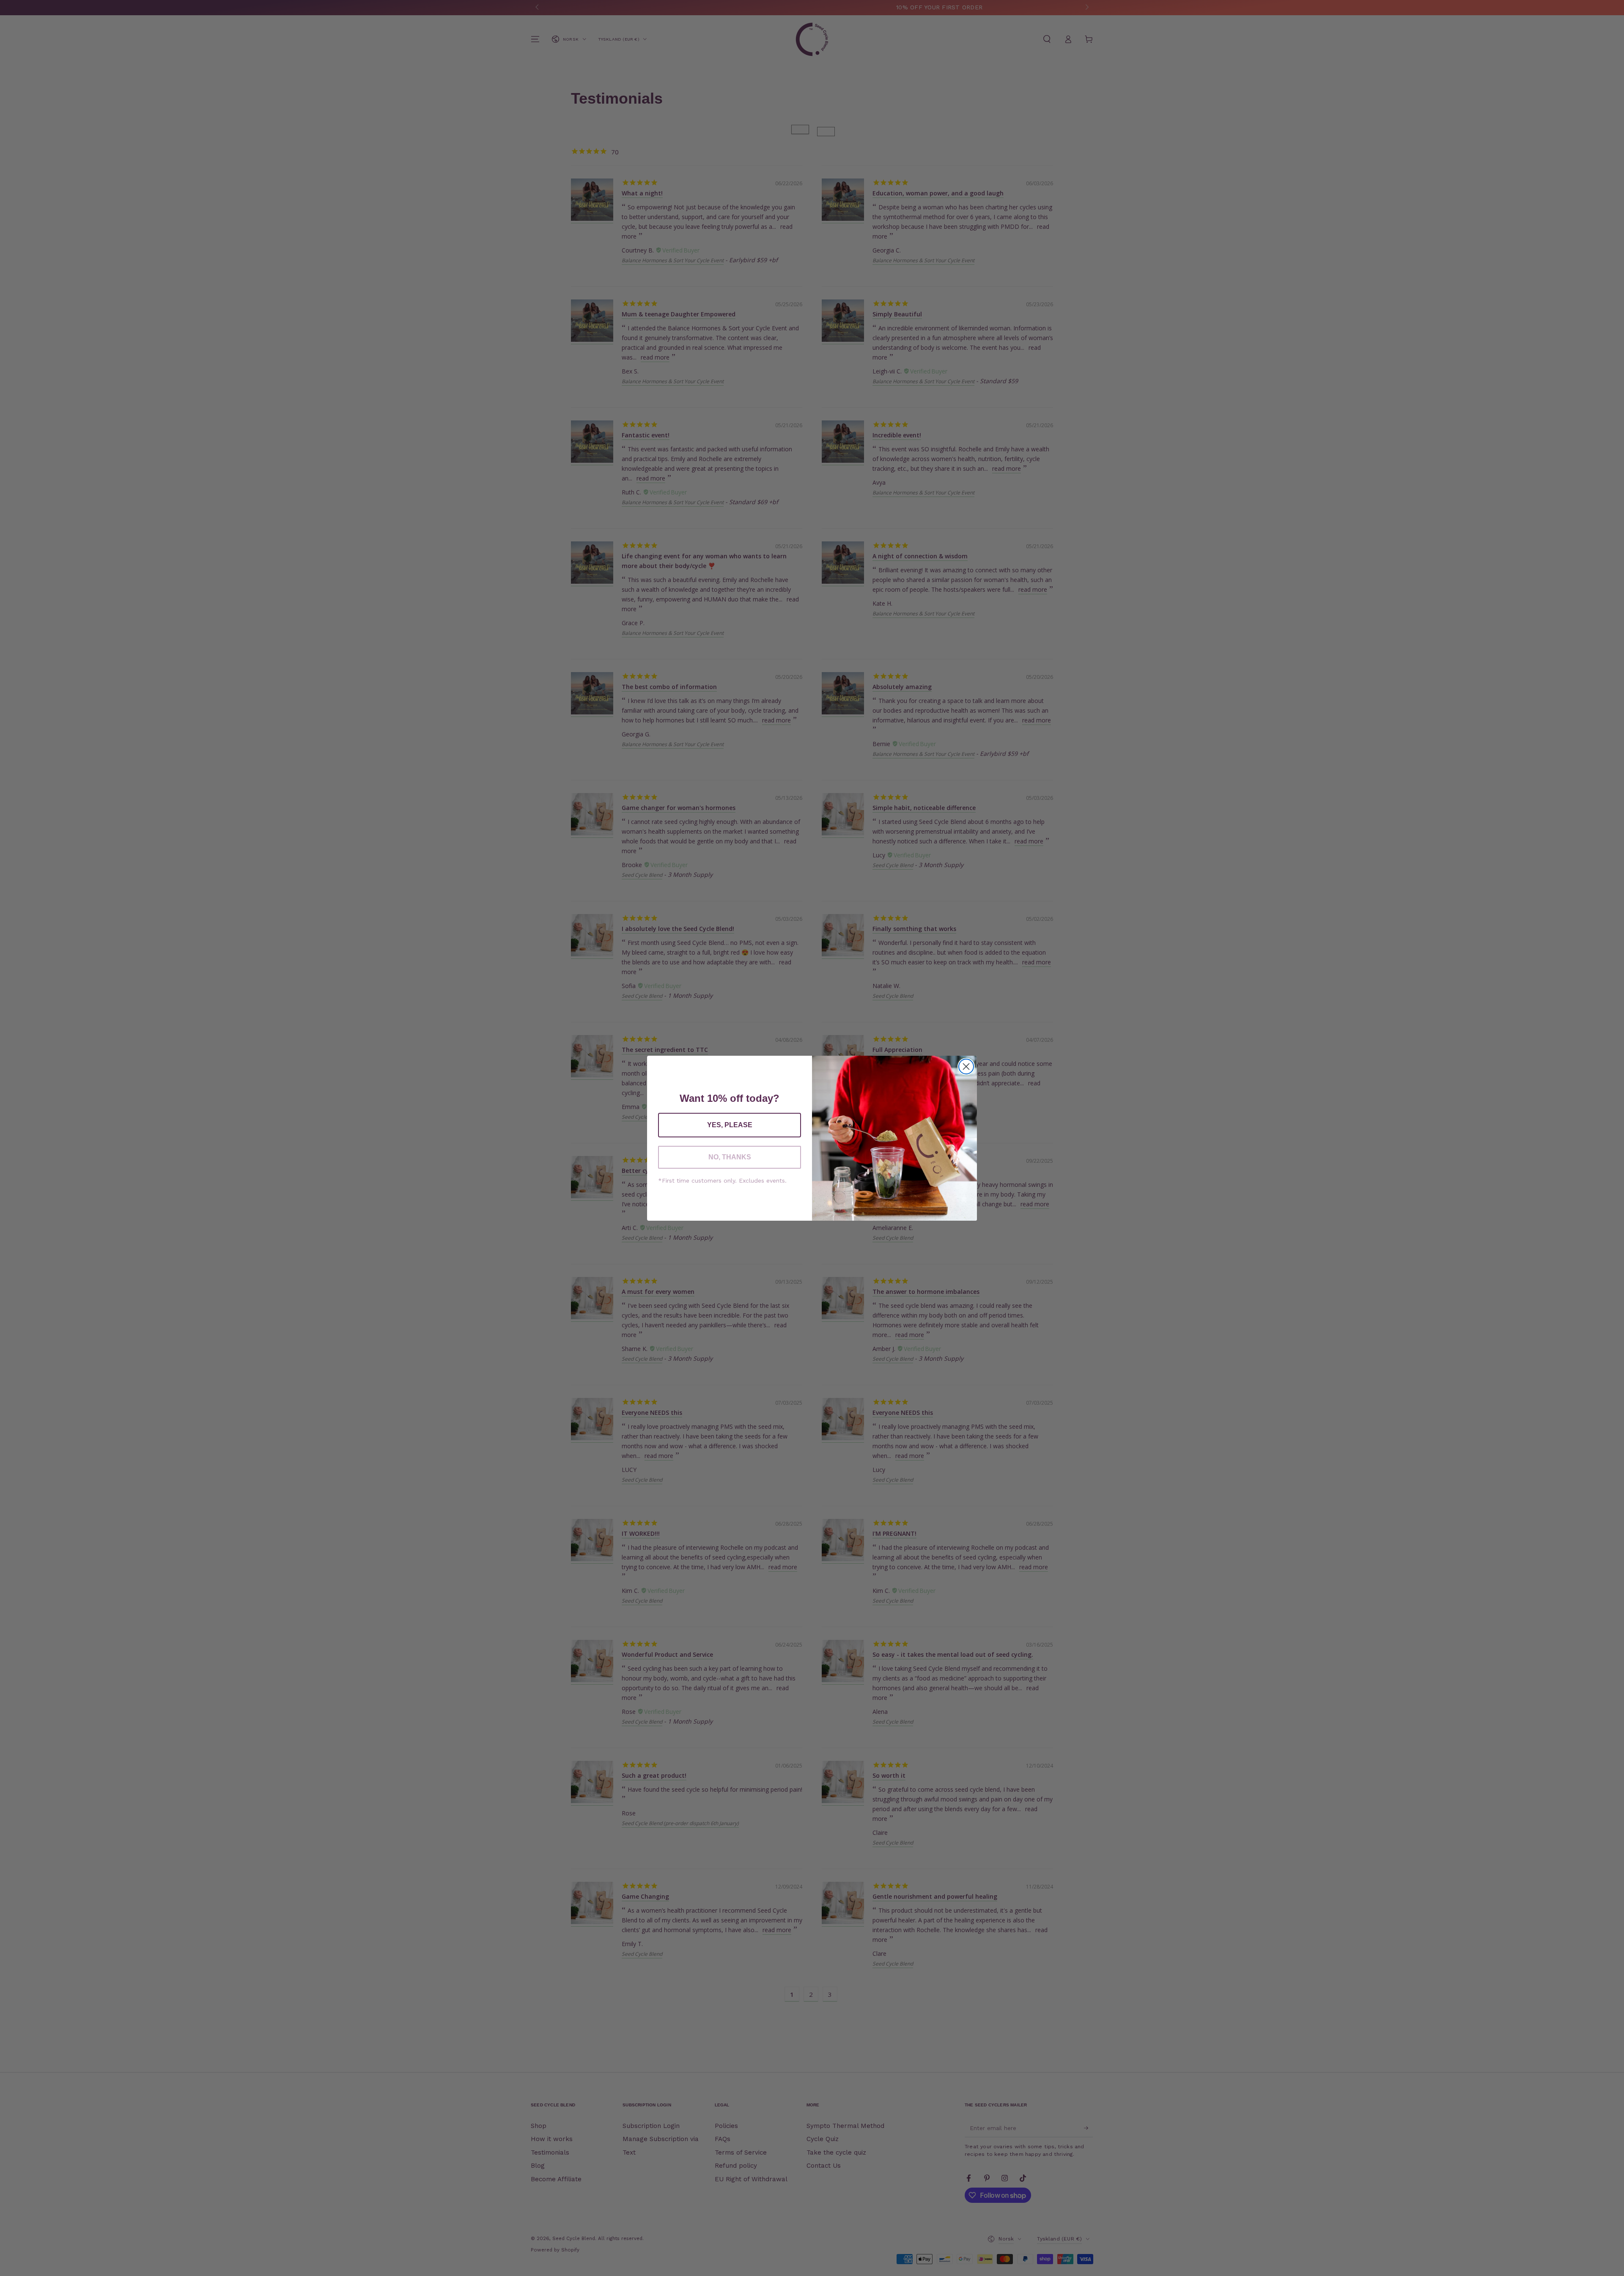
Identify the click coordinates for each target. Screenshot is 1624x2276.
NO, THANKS (730, 1157)
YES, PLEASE (730, 1125)
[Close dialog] (966, 1067)
